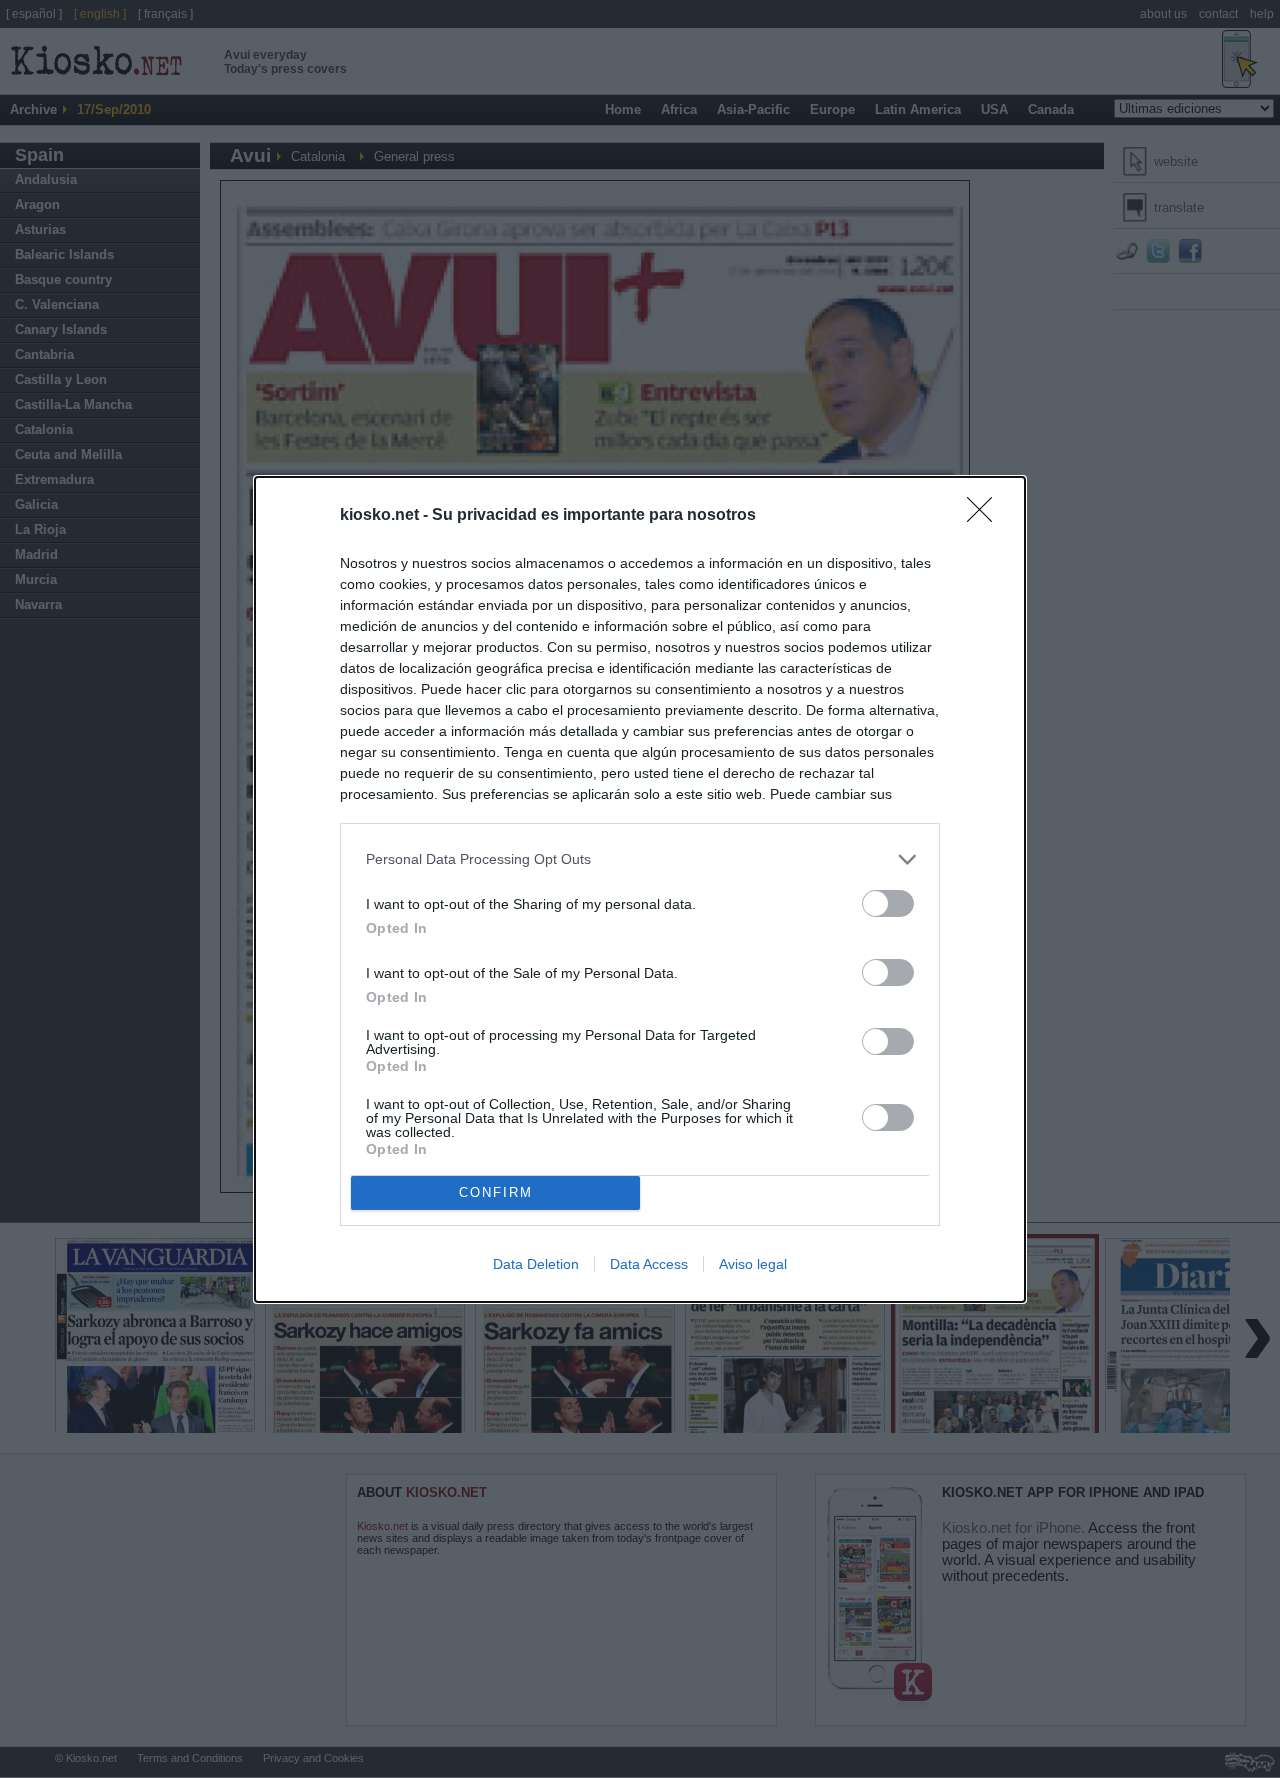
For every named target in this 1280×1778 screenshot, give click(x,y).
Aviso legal (753, 1264)
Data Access (649, 1264)
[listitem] (640, 859)
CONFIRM (496, 1192)
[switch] (888, 903)
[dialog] (640, 889)
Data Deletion (536, 1264)
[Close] (986, 516)
